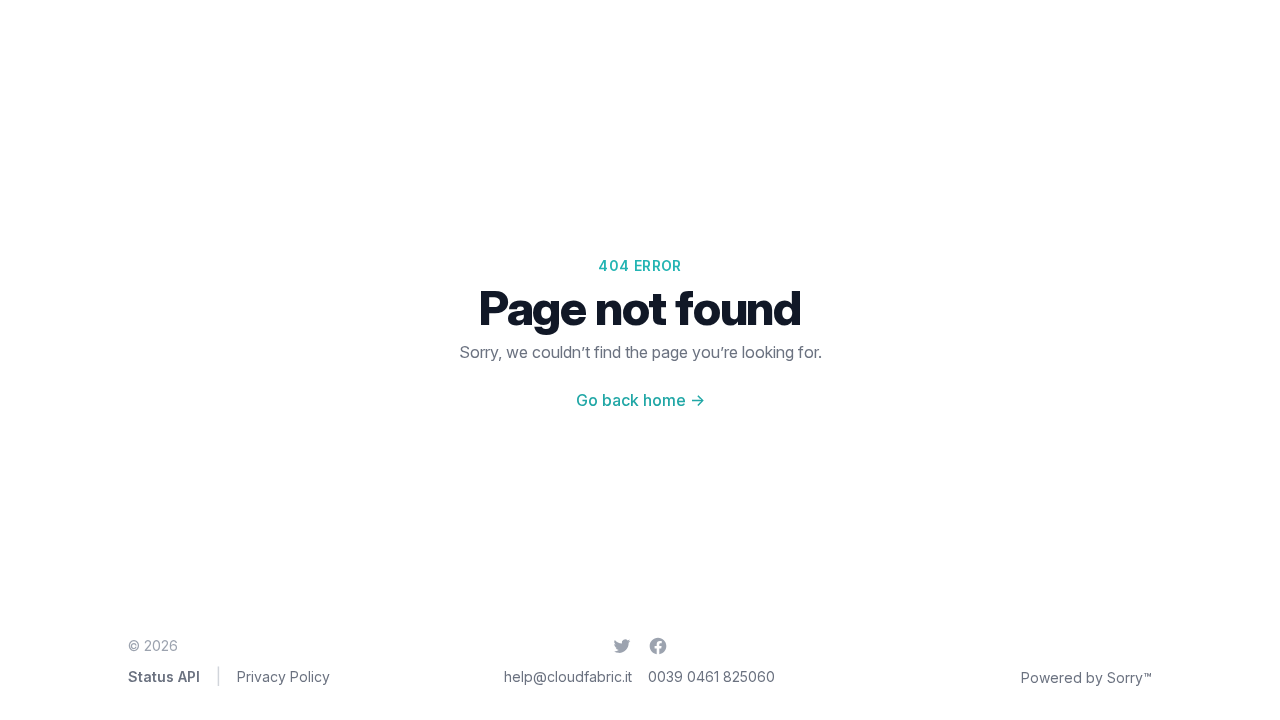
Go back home (640, 400)
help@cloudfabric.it (568, 676)
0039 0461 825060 (711, 676)
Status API (164, 676)
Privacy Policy (283, 676)
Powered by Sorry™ (1086, 677)
